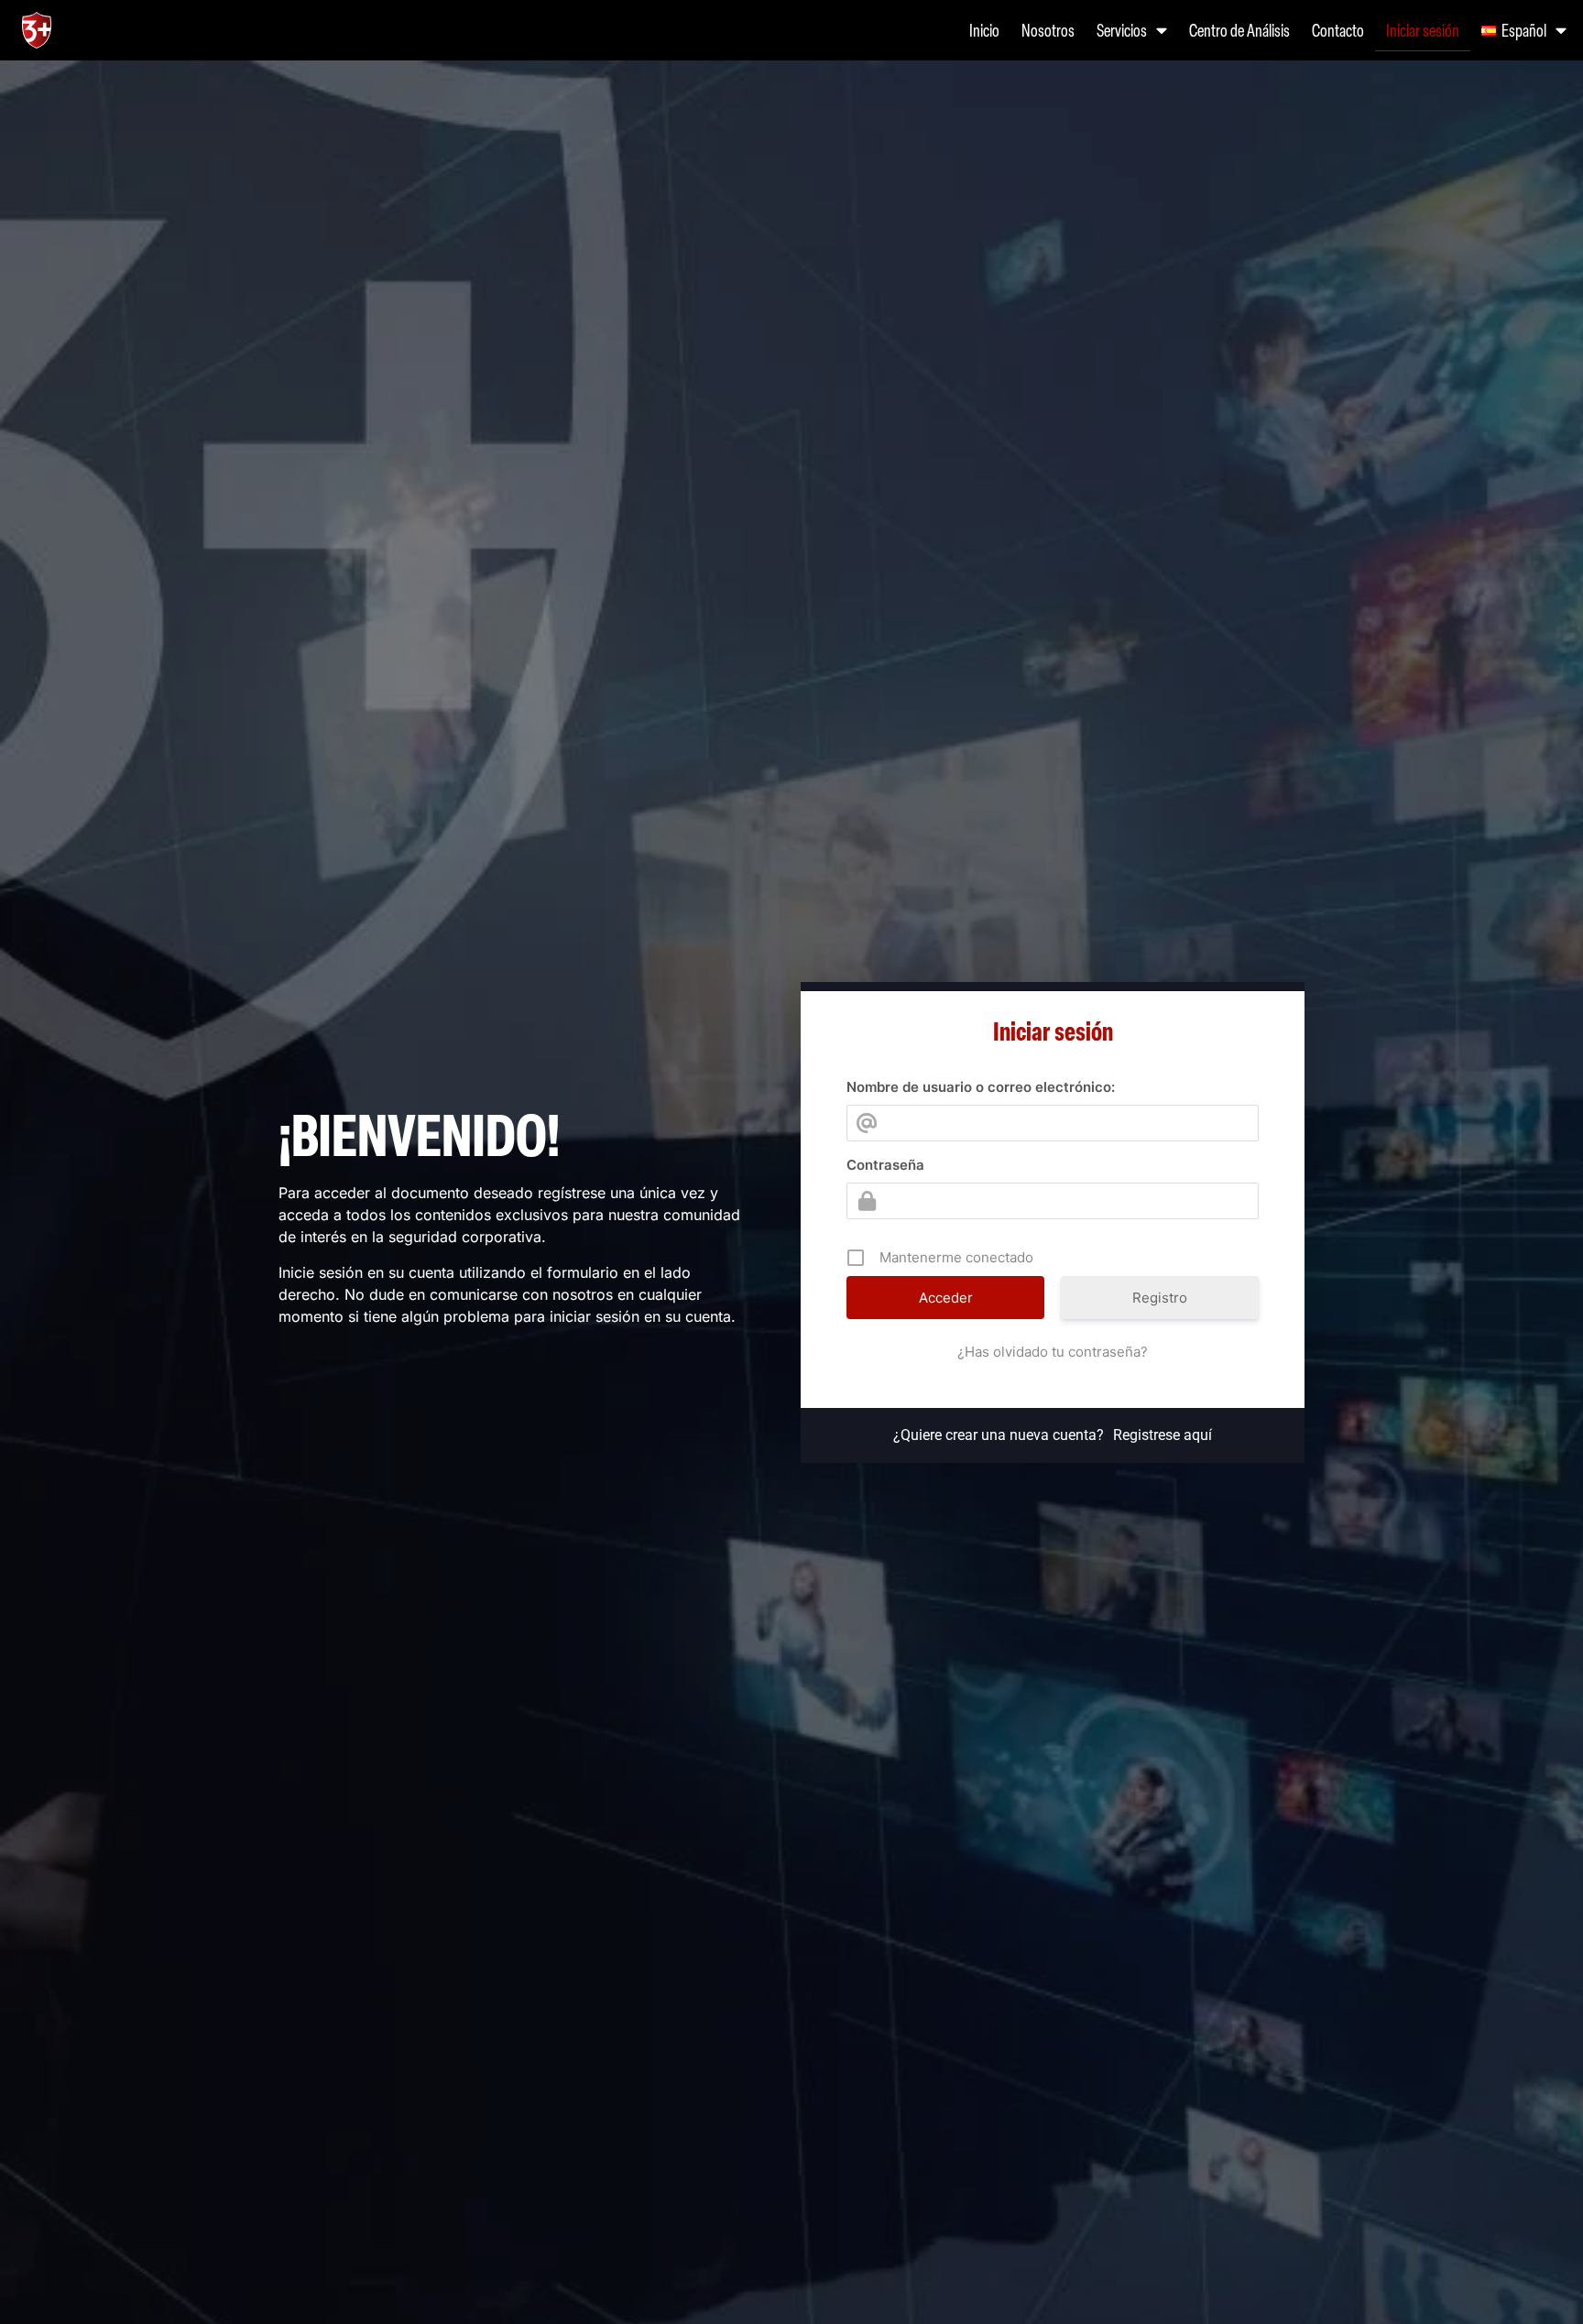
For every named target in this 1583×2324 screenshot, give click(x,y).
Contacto (1338, 30)
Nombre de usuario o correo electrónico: (981, 1087)
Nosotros (1048, 30)
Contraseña (885, 1165)
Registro (1160, 1298)
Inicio (984, 30)
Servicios (1122, 30)
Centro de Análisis (1239, 30)
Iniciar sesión (1423, 30)
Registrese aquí (1163, 1435)
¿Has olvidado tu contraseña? (1053, 1352)
